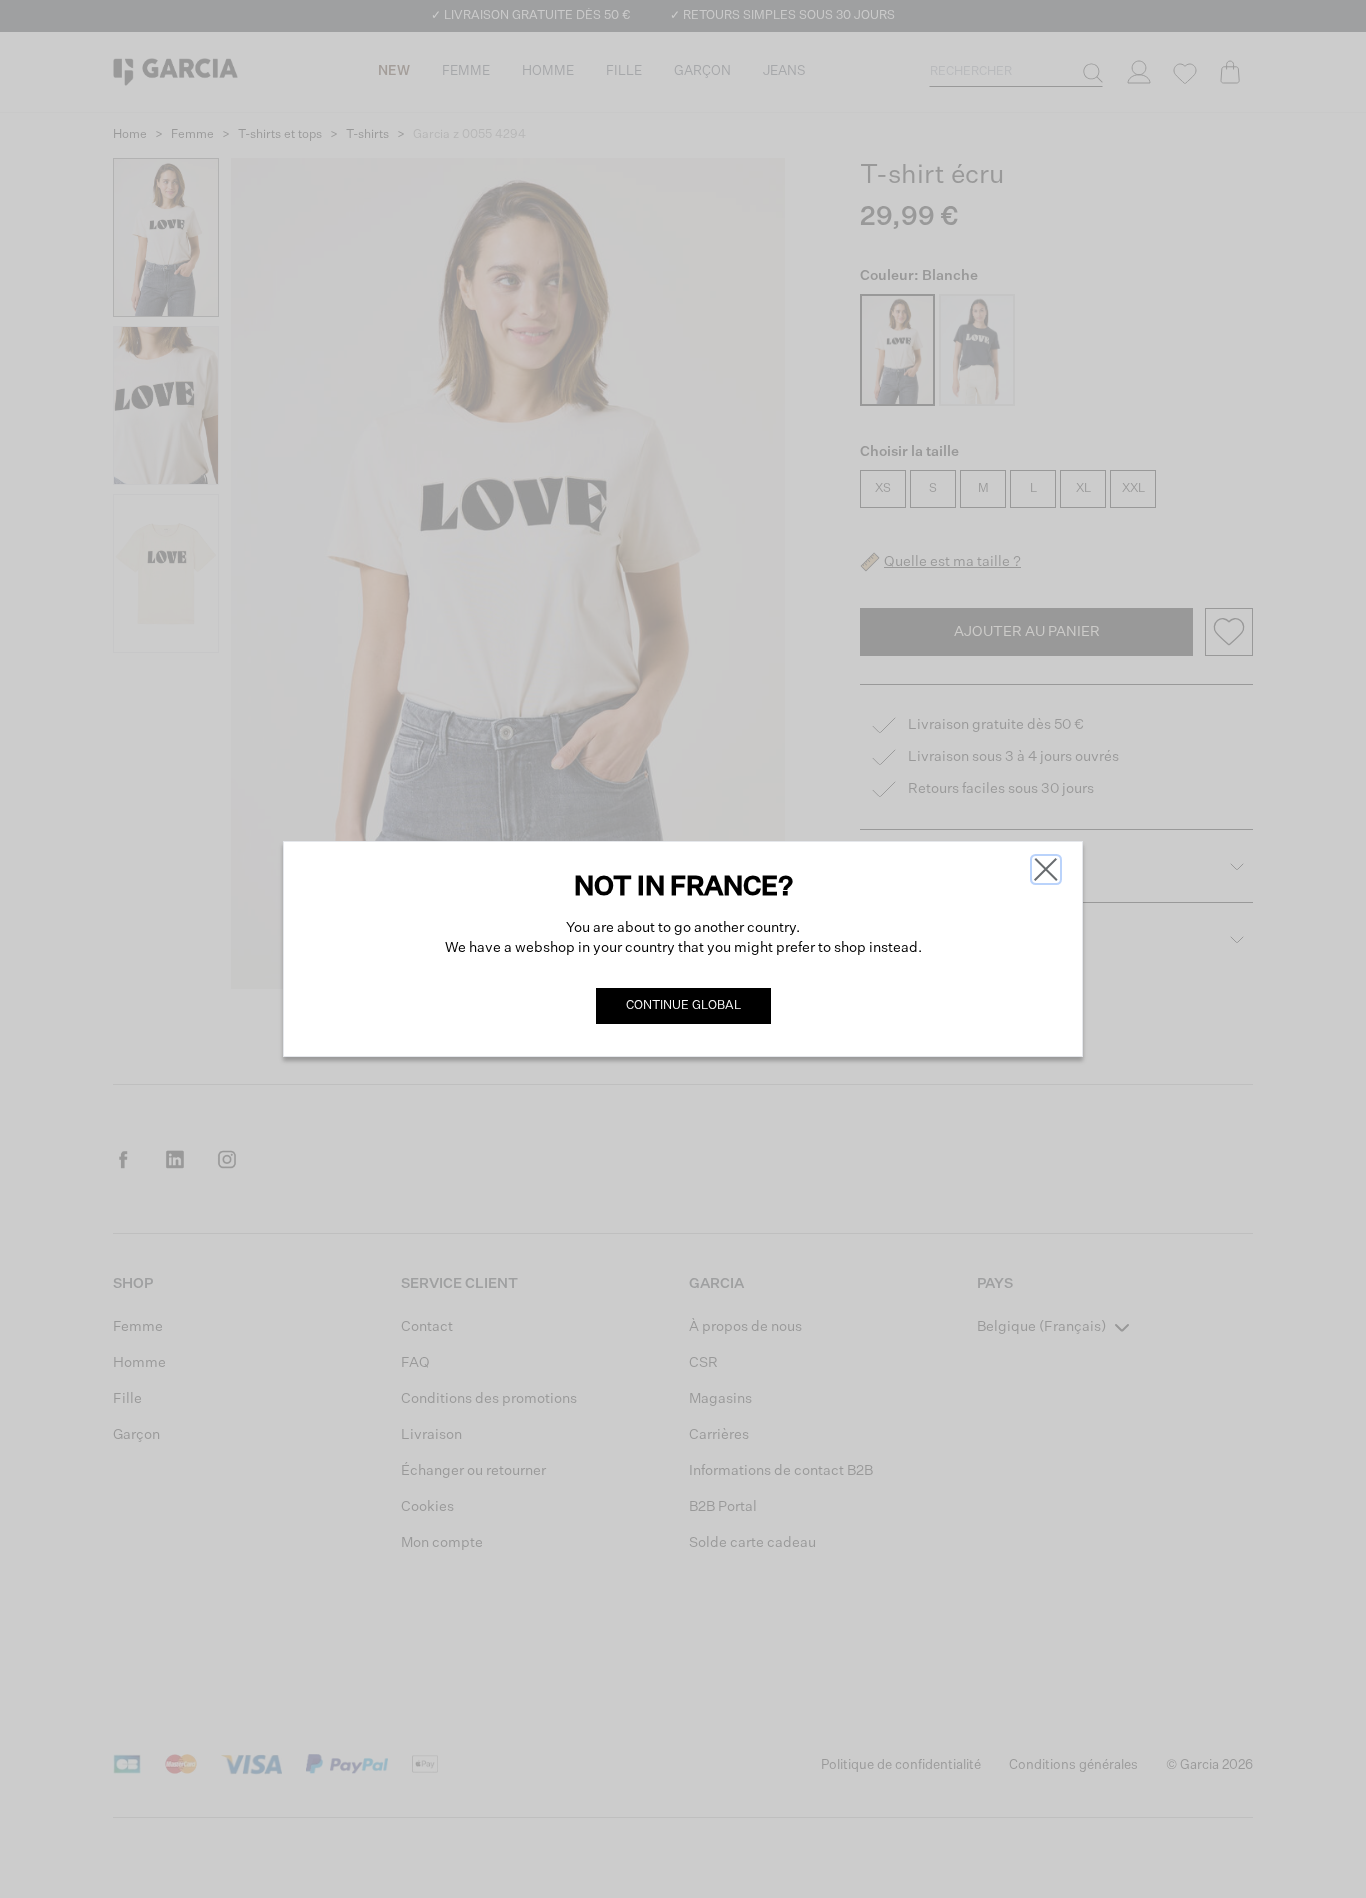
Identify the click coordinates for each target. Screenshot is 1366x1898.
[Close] (1046, 869)
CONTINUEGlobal (683, 1006)
